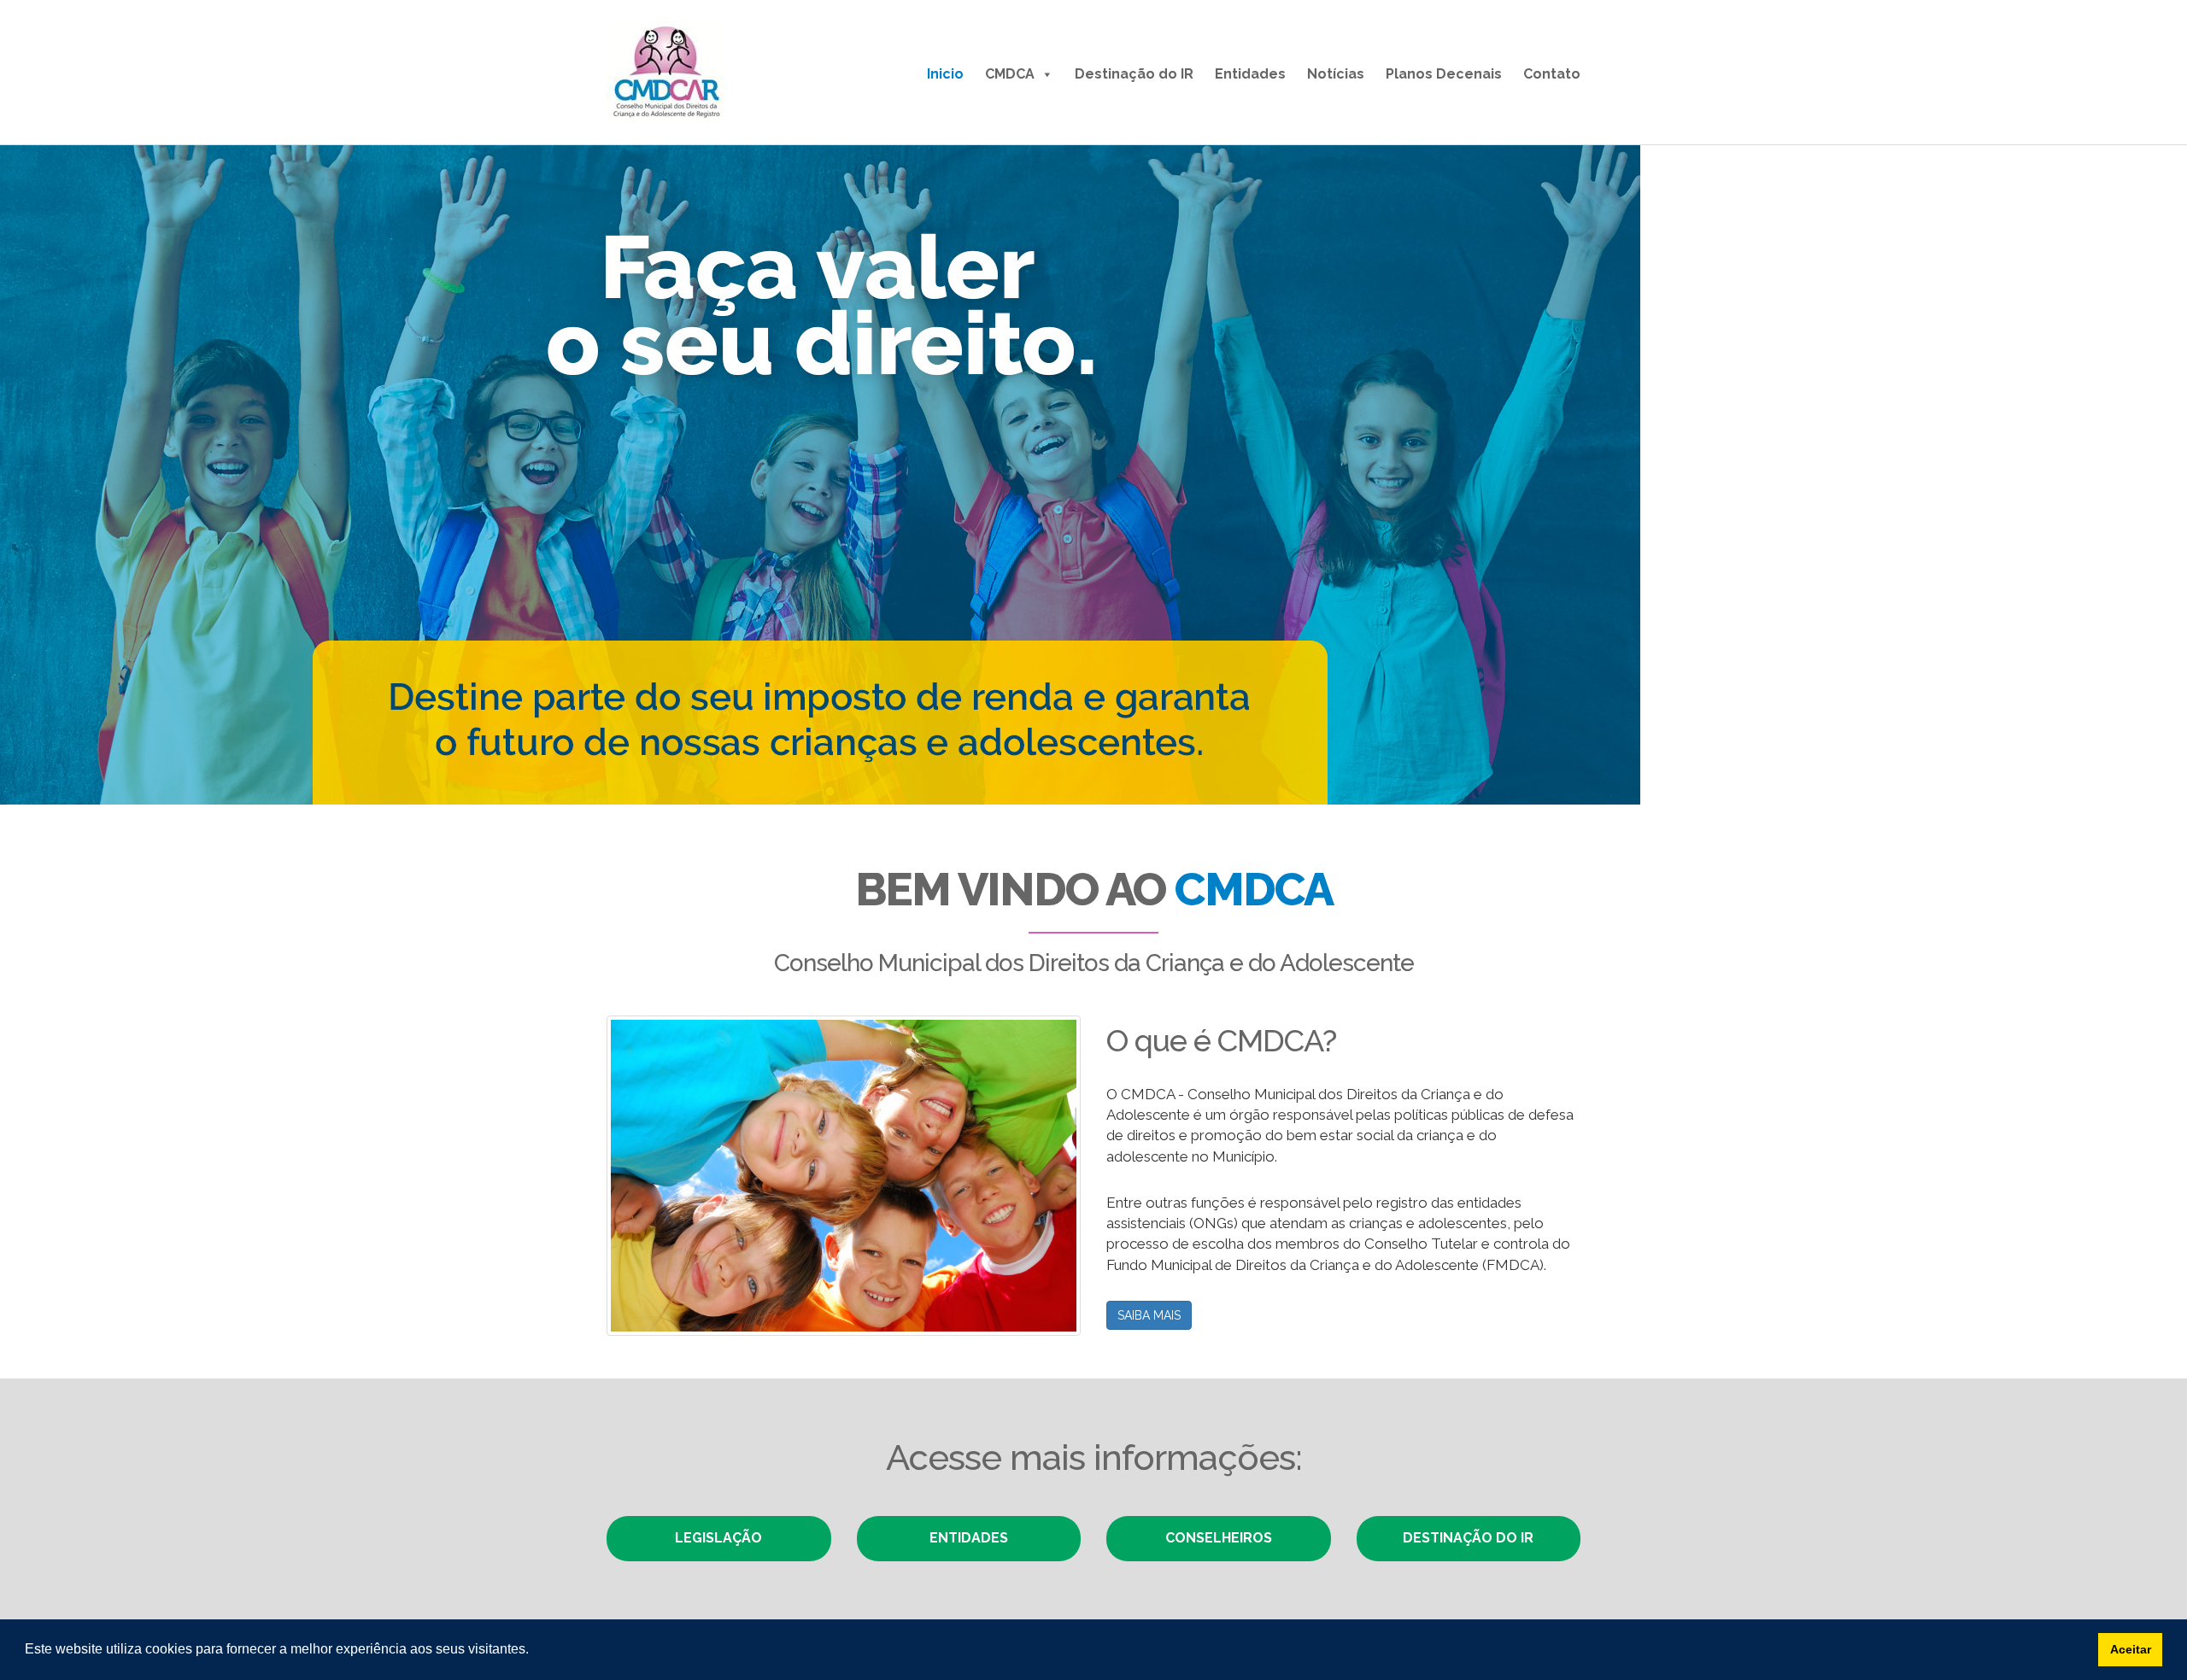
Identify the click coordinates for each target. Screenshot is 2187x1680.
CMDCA (1010, 74)
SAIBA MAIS (1149, 1315)
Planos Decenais (1444, 74)
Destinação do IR (1134, 74)
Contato (1552, 74)
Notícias (1336, 74)
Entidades (1250, 74)
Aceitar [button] (2131, 1649)
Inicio (945, 74)
